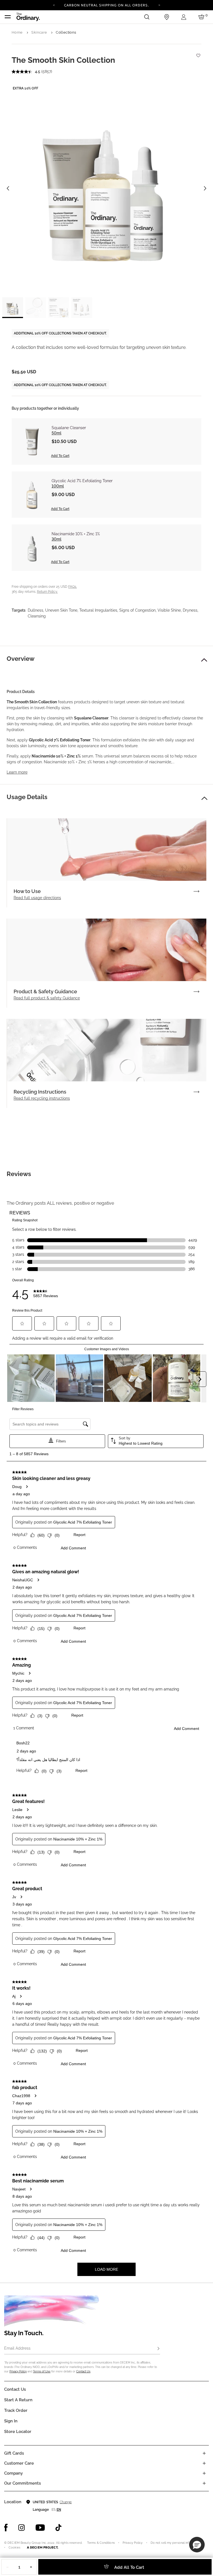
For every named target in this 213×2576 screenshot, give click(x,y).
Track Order (16, 2410)
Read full (37, 898)
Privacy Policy (18, 2371)
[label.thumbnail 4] (82, 308)
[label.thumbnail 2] (36, 308)
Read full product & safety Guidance (47, 998)
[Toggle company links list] (204, 2473)
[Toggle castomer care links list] (204, 2463)
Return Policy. (47, 592)
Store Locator (18, 2432)
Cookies (14, 2548)
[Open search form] (147, 17)
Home (17, 32)
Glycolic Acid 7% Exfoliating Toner (82, 481)
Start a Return (18, 2400)
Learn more (17, 772)
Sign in (11, 2421)
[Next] (159, 5)
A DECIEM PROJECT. (43, 2547)
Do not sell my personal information (176, 2543)
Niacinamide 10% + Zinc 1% (76, 534)
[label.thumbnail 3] (59, 308)
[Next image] (205, 188)
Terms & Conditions (101, 2543)
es (54, 2510)
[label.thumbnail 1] (13, 308)
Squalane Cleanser (69, 428)
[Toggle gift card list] (204, 2453)
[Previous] (54, 5)
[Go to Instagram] (22, 2528)
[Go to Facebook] (6, 2528)
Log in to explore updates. (107, 7)
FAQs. (73, 587)
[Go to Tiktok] (59, 2528)
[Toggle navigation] (8, 17)
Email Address (17, 2348)
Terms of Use (42, 2371)
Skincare (39, 32)
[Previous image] (8, 188)
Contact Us (83, 2371)
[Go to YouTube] (40, 2528)
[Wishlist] (198, 53)
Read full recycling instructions (42, 1098)
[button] (204, 660)
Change (66, 2502)
